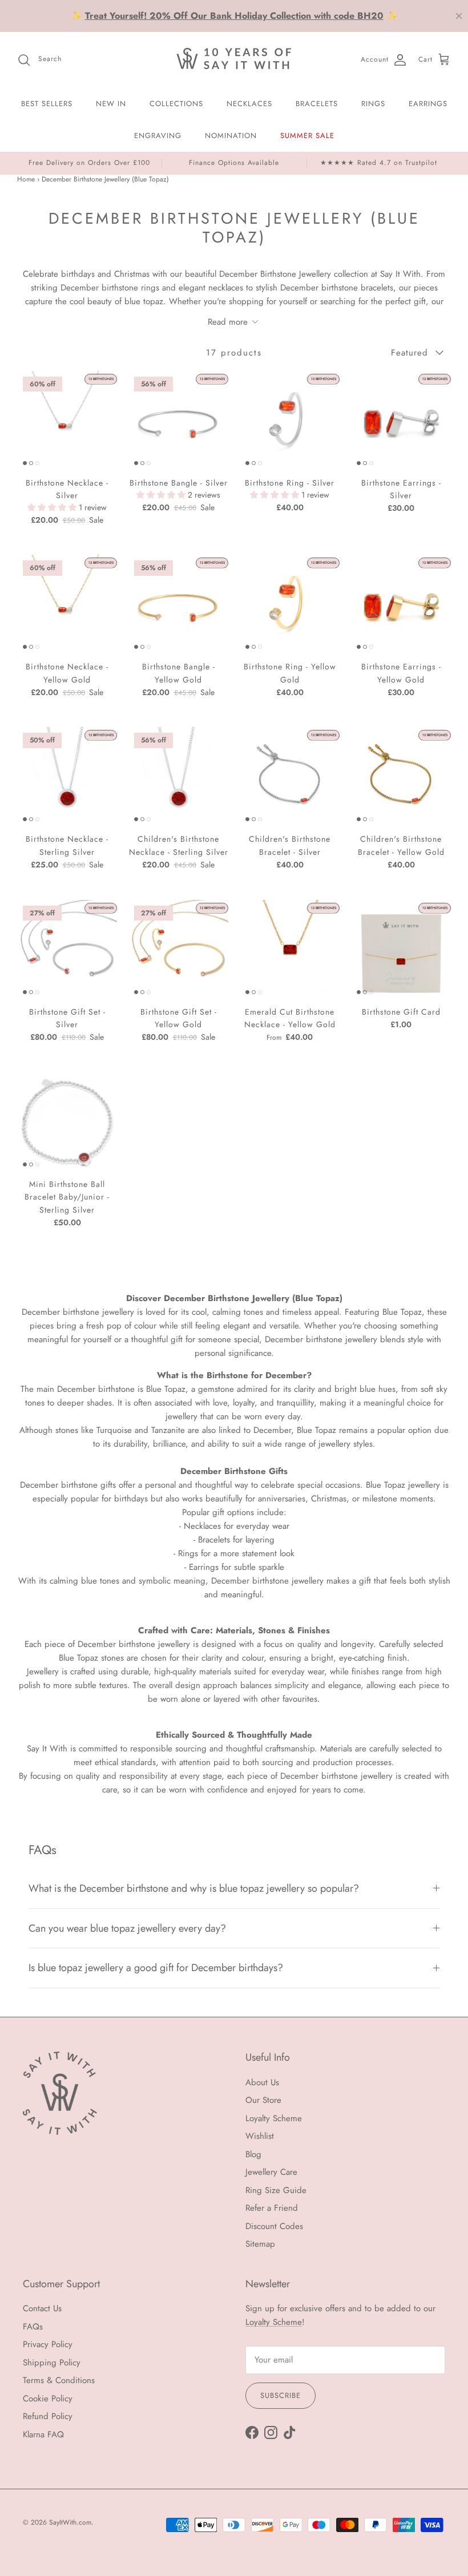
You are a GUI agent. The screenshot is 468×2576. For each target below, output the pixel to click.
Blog (253, 2154)
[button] (53, 507)
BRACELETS (317, 104)
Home (26, 179)
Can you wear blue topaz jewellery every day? (127, 1928)
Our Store (263, 2100)
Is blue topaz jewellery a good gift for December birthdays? (156, 1968)
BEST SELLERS (47, 104)
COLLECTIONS (176, 104)
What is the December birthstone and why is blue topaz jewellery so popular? (194, 1888)
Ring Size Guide (276, 2190)
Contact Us (42, 2308)
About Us (262, 2082)
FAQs (33, 2327)
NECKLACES (249, 104)
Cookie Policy (48, 2399)
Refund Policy (48, 2416)
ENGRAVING (158, 136)
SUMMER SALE (307, 136)
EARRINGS (428, 104)
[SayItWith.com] (234, 60)
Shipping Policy (52, 2363)
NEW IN (111, 104)
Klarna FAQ (43, 2434)
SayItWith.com (70, 2522)
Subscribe (281, 2395)
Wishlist (260, 2136)
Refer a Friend (272, 2208)
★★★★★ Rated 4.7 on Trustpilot (379, 163)
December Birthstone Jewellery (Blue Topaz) (105, 179)
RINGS (373, 104)
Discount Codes (274, 2226)
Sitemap (260, 2244)
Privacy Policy (48, 2344)
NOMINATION (231, 136)
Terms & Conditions (59, 2380)
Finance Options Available (234, 163)
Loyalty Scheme (274, 2118)
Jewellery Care (271, 2172)
